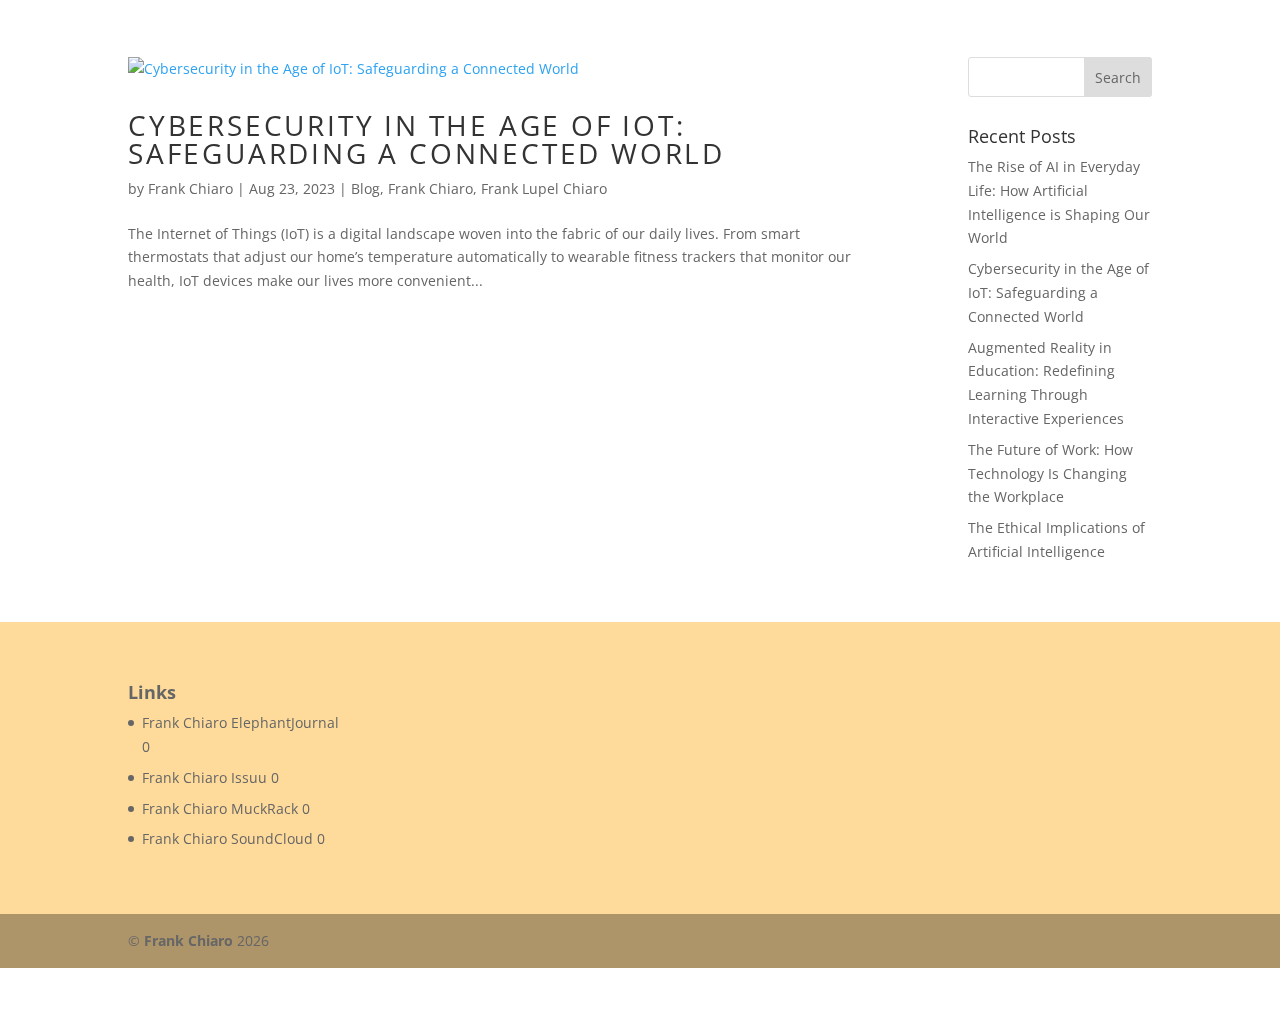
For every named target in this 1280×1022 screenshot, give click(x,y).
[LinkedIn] (1052, 941)
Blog (365, 188)
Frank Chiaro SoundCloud (227, 838)
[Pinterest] (1095, 941)
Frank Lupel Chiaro (544, 188)
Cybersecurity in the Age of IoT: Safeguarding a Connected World (426, 139)
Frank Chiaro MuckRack (220, 808)
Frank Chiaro (190, 188)
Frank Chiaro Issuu (204, 777)
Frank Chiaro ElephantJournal (240, 722)
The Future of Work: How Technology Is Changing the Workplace (1050, 473)
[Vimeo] (1138, 941)
